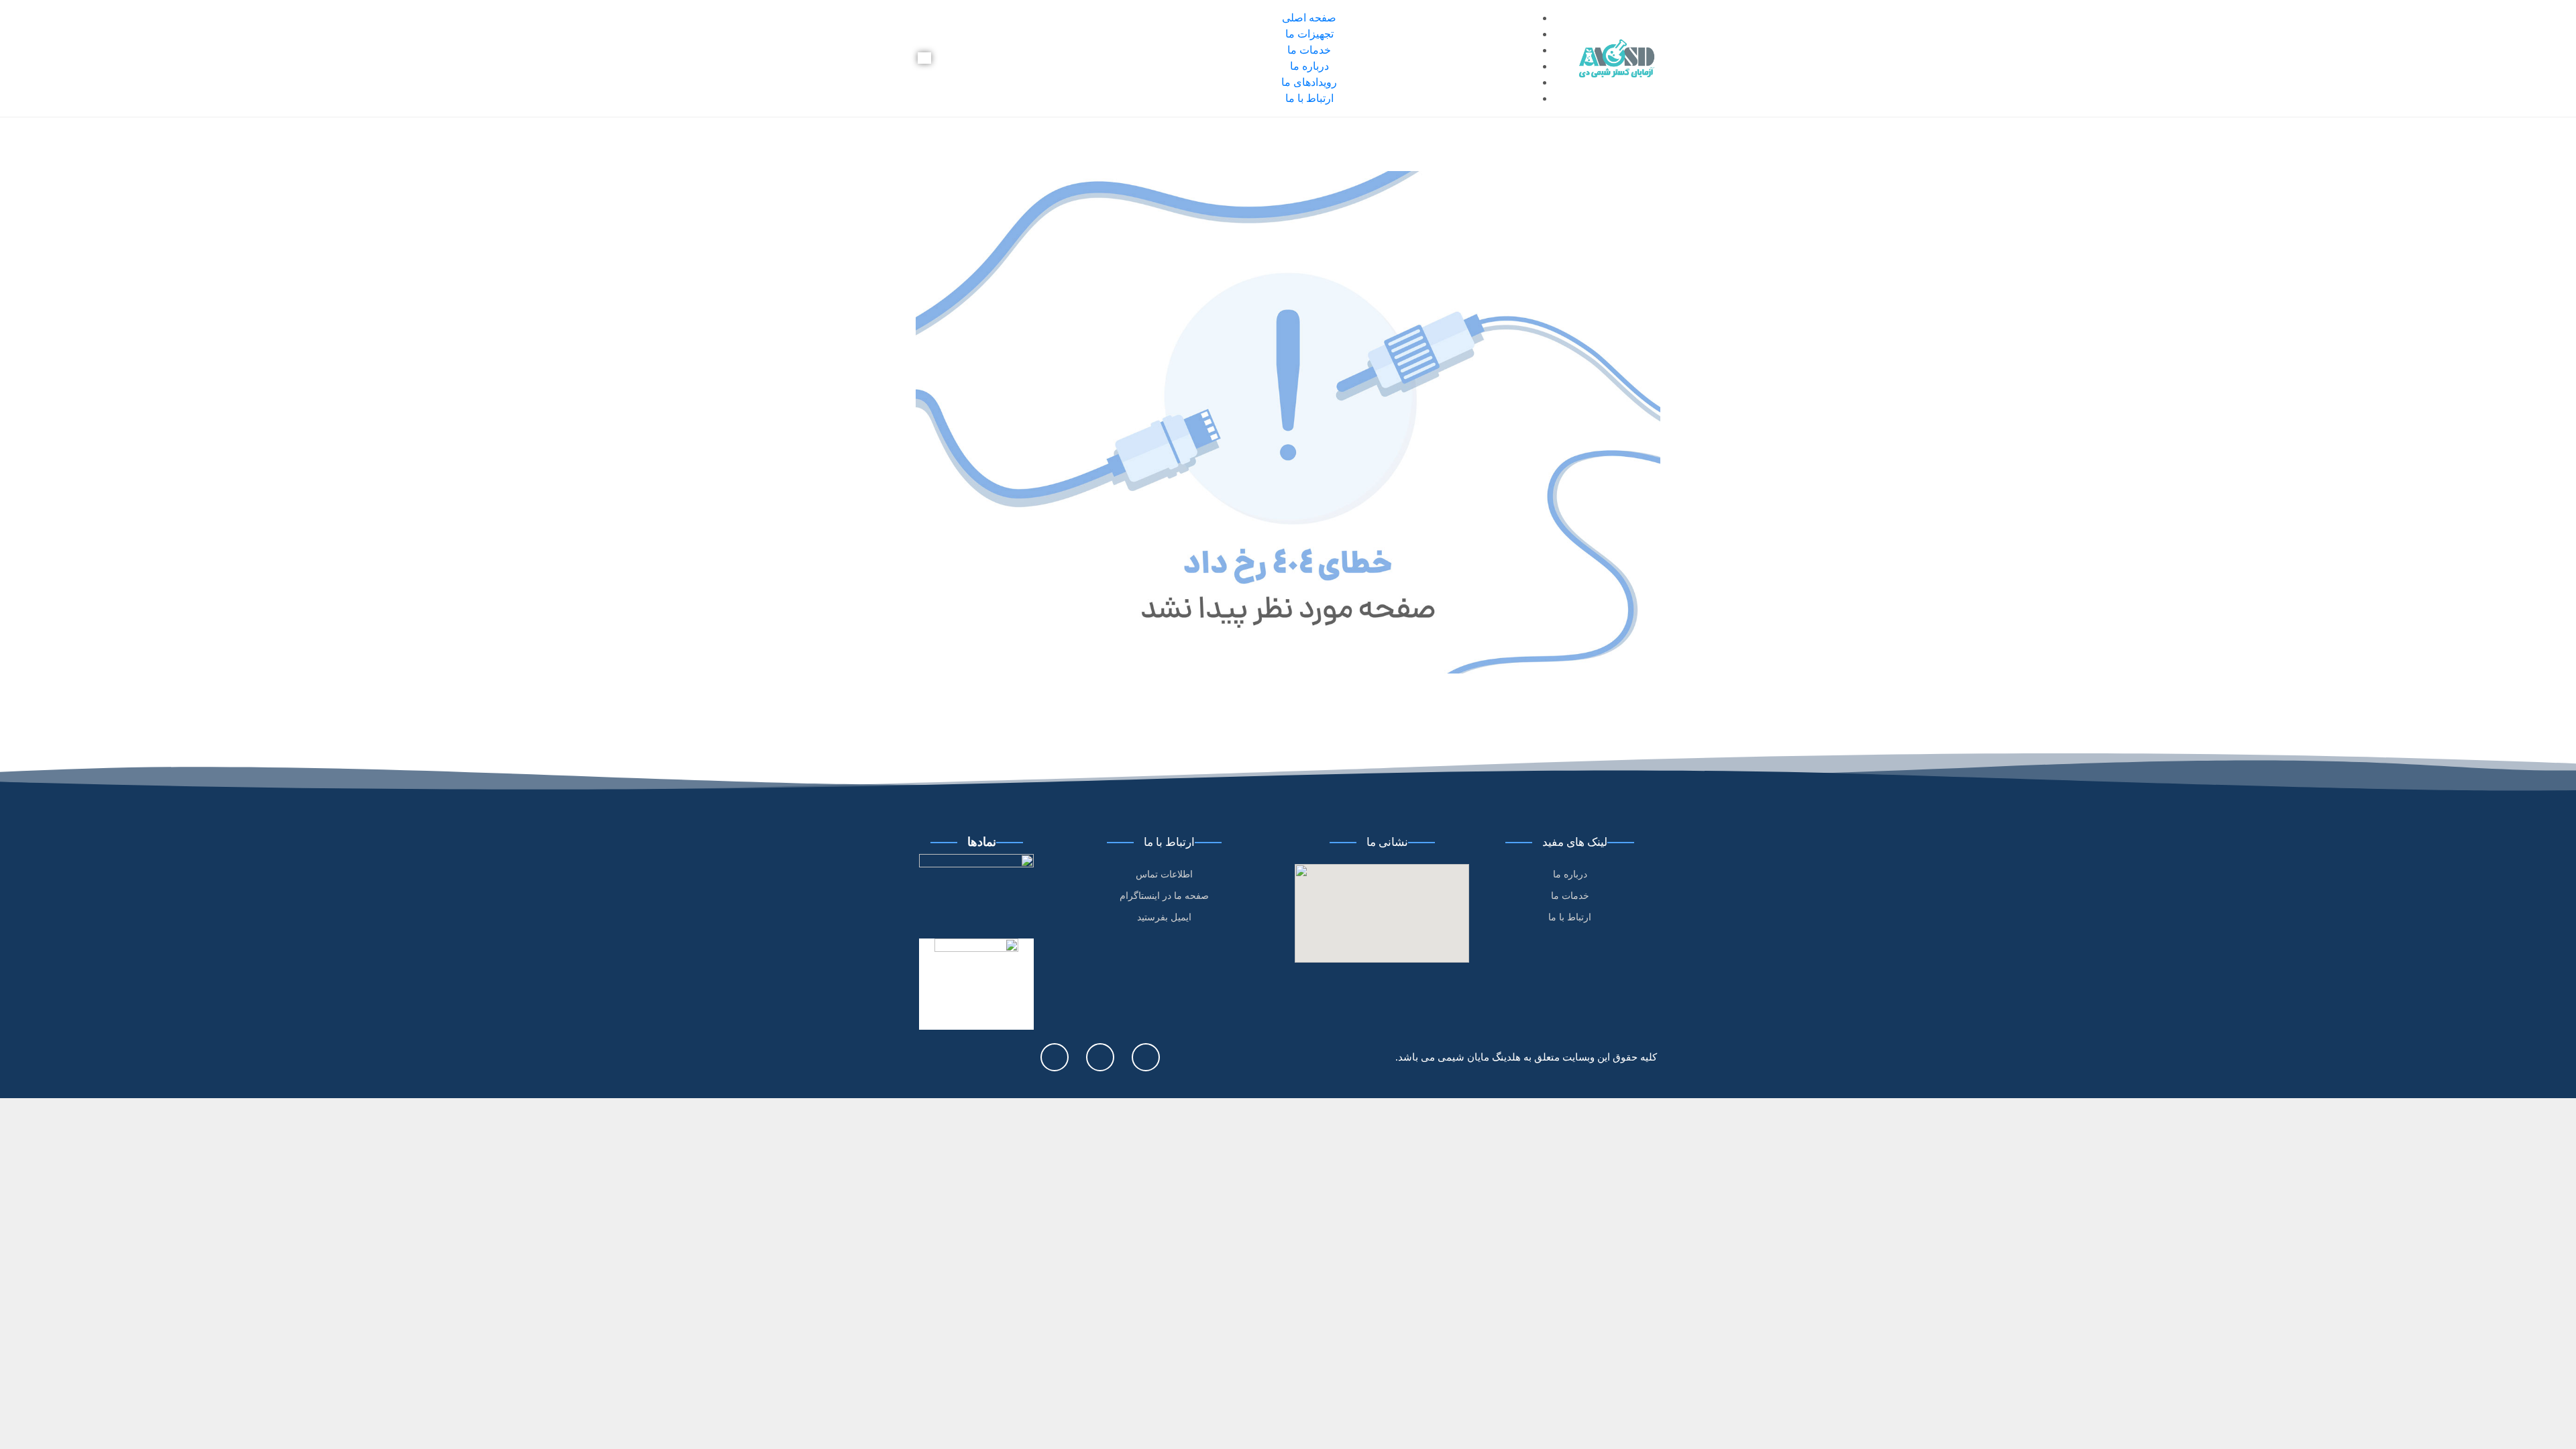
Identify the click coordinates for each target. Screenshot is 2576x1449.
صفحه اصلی (1309, 18)
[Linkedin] (1055, 1057)
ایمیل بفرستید (1164, 917)
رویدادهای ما (1309, 82)
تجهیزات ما (1309, 34)
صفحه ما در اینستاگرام (1164, 896)
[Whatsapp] (1100, 1057)
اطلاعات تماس (1164, 874)
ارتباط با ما (1309, 98)
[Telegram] (1146, 1057)
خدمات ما (1309, 50)
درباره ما (1309, 66)
